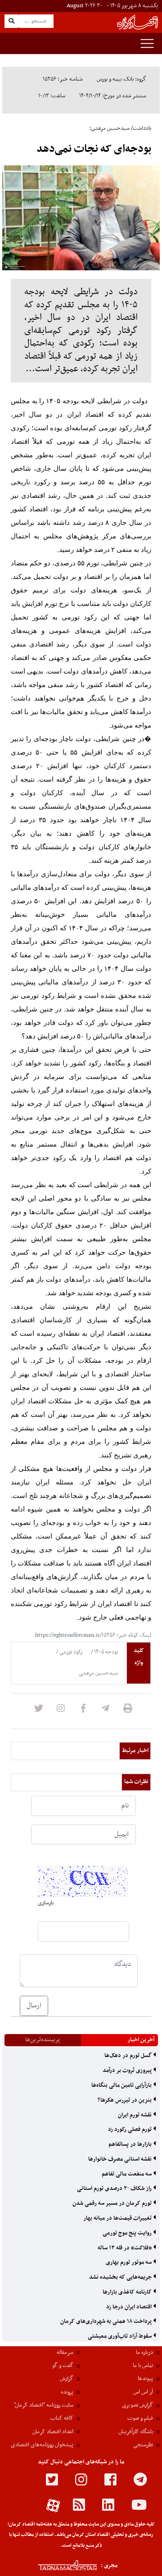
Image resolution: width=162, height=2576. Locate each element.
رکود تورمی (70, 1652)
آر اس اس (143, 2392)
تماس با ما (143, 2366)
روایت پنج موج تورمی (128, 2233)
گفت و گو (63, 2366)
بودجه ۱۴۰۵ (105, 1652)
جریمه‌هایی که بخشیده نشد (121, 2277)
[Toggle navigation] (147, 43)
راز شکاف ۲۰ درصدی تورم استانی (115, 2189)
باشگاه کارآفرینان (136, 2432)
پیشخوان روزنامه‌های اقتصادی (42, 2445)
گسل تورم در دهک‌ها (129, 2056)
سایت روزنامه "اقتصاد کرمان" (44, 2405)
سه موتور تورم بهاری (129, 2262)
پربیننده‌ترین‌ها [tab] (43, 2040)
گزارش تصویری (137, 2405)
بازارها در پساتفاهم (131, 2144)
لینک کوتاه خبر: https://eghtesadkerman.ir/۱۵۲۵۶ (93, 1635)
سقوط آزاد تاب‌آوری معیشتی (120, 2336)
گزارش (67, 2379)
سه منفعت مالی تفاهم (127, 2174)
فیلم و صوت (140, 2418)
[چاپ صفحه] (128, 1711)
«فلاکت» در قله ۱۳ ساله (125, 2248)
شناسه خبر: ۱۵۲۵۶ (63, 79)
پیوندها (145, 2379)
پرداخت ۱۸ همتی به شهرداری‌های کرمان (107, 2321)
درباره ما (144, 2353)
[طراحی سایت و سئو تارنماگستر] (58, 2565)
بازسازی (46, 1903)
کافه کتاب (62, 2418)
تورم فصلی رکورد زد (130, 2130)
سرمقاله (65, 2353)
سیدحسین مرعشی (98, 1673)
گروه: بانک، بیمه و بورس (121, 79)
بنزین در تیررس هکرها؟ (125, 2100)
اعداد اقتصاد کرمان (53, 2432)
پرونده (67, 2392)
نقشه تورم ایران (135, 2115)
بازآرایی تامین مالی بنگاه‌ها (122, 2085)
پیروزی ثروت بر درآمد (128, 2071)
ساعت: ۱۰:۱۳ (52, 96)
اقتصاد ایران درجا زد (130, 2307)
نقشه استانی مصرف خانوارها (121, 2159)
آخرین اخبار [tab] (141, 2040)
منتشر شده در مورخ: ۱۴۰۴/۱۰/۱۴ (113, 96)
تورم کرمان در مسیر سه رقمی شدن (113, 2203)
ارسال (34, 2006)
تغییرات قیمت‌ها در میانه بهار (118, 2218)
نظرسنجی (143, 2445)
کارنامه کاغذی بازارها (128, 2292)
